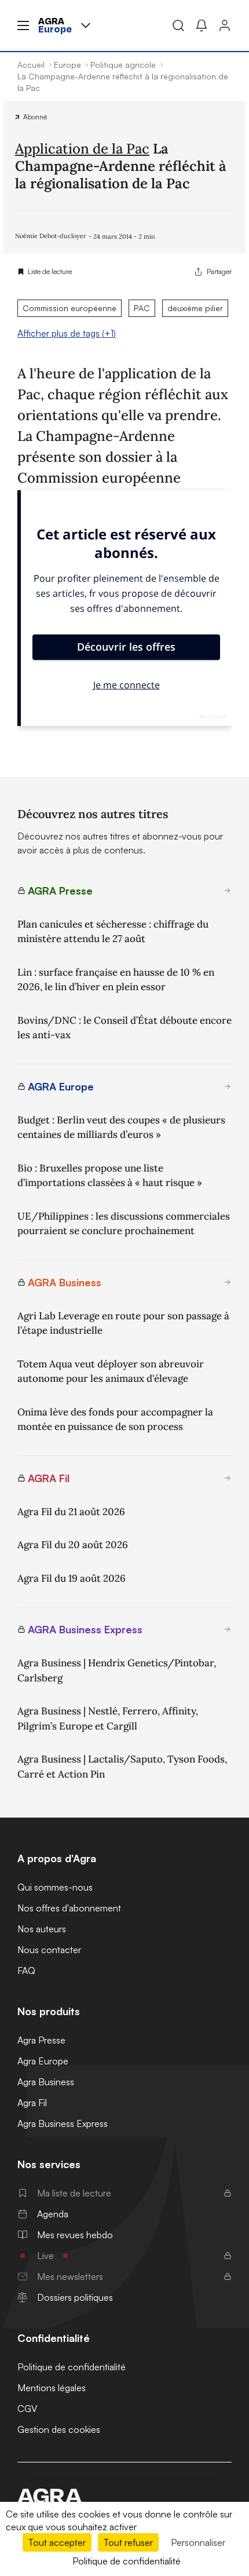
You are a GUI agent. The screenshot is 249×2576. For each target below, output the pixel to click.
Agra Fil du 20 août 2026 (73, 1545)
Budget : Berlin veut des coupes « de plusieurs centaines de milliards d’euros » (121, 1128)
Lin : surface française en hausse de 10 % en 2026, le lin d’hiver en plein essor (116, 980)
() (67, 333)
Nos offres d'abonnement (69, 1908)
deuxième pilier (195, 308)
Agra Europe (43, 2061)
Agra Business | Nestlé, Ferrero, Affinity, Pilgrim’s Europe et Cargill (108, 1718)
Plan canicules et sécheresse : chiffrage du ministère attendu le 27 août (113, 932)
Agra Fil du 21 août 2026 (71, 1512)
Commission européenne (69, 308)
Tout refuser (128, 2542)
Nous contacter (49, 1950)
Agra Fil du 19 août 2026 (72, 1578)
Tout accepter (57, 2542)
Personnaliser (198, 2542)
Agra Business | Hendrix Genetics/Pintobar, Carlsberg (117, 1670)
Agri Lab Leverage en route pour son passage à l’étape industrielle (123, 1323)
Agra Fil (32, 2103)
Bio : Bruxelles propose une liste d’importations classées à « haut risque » (110, 1176)
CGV (27, 2409)
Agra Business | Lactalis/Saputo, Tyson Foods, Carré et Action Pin (122, 1767)
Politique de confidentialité (72, 2367)
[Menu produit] (86, 25)
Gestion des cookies (59, 2429)
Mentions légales (52, 2388)
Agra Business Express (63, 2123)
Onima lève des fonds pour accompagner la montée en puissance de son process (115, 1420)
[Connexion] (225, 25)
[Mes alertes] (202, 25)
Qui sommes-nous (55, 1887)
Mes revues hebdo (75, 2235)
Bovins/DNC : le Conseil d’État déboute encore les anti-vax (124, 1028)
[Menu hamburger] (23, 25)
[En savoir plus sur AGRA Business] (228, 1282)
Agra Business (46, 2082)
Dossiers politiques (75, 2297)
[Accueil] (124, 2496)
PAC (142, 308)
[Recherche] (178, 25)
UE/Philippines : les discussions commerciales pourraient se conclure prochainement (124, 1224)
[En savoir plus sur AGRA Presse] (228, 891)
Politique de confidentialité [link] (127, 2561)
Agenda (53, 2214)
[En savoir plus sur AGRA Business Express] (228, 1629)
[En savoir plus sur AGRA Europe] (228, 1086)
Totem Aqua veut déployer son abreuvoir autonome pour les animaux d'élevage (111, 1371)
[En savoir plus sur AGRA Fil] (228, 1478)
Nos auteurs (42, 1929)
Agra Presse (41, 2040)
